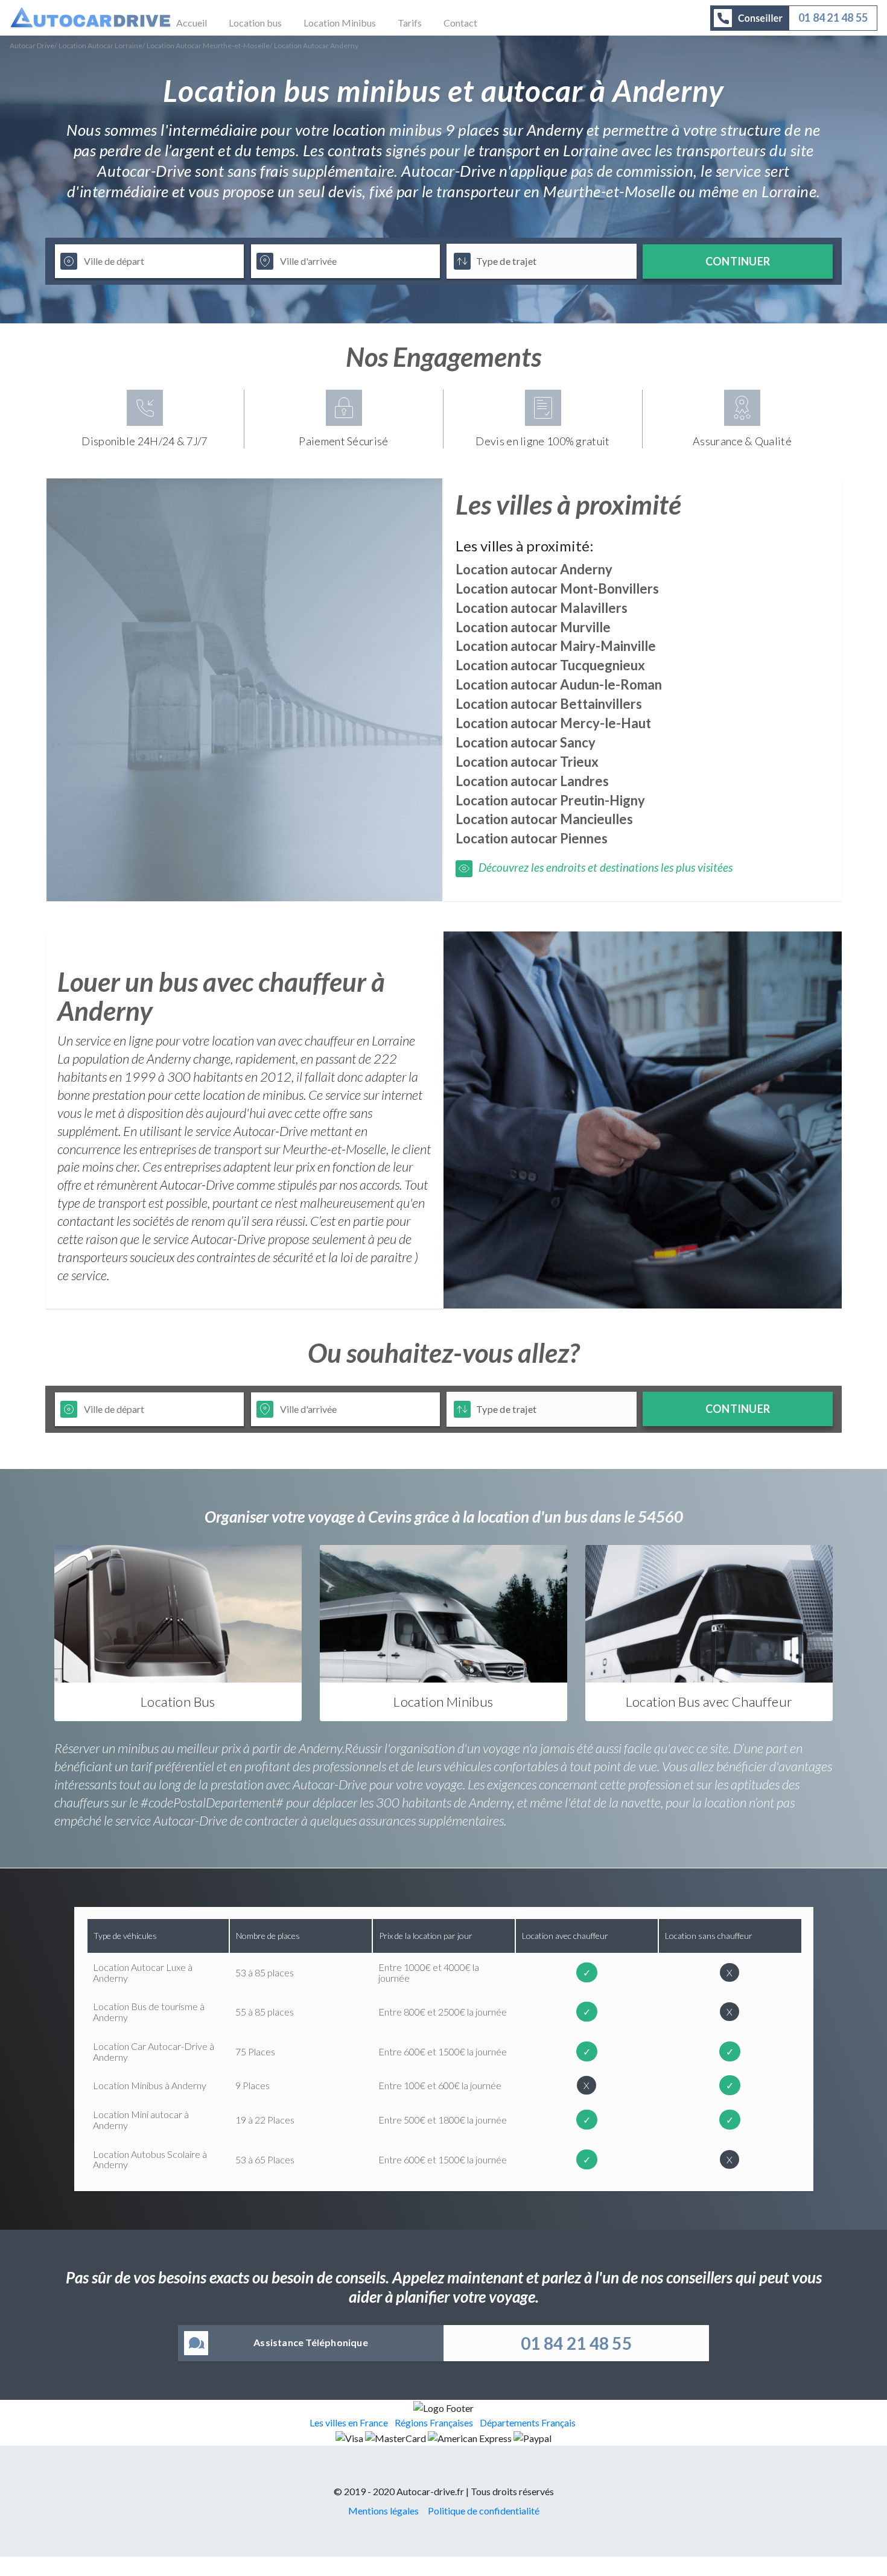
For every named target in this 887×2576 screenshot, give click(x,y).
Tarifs (410, 23)
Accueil (192, 23)
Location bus (255, 23)
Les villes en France (349, 2422)
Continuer (738, 261)
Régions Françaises (434, 2422)
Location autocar (534, 569)
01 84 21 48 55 (576, 2343)
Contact (460, 23)
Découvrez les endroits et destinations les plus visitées (606, 867)
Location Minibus (340, 23)
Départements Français (528, 2422)
